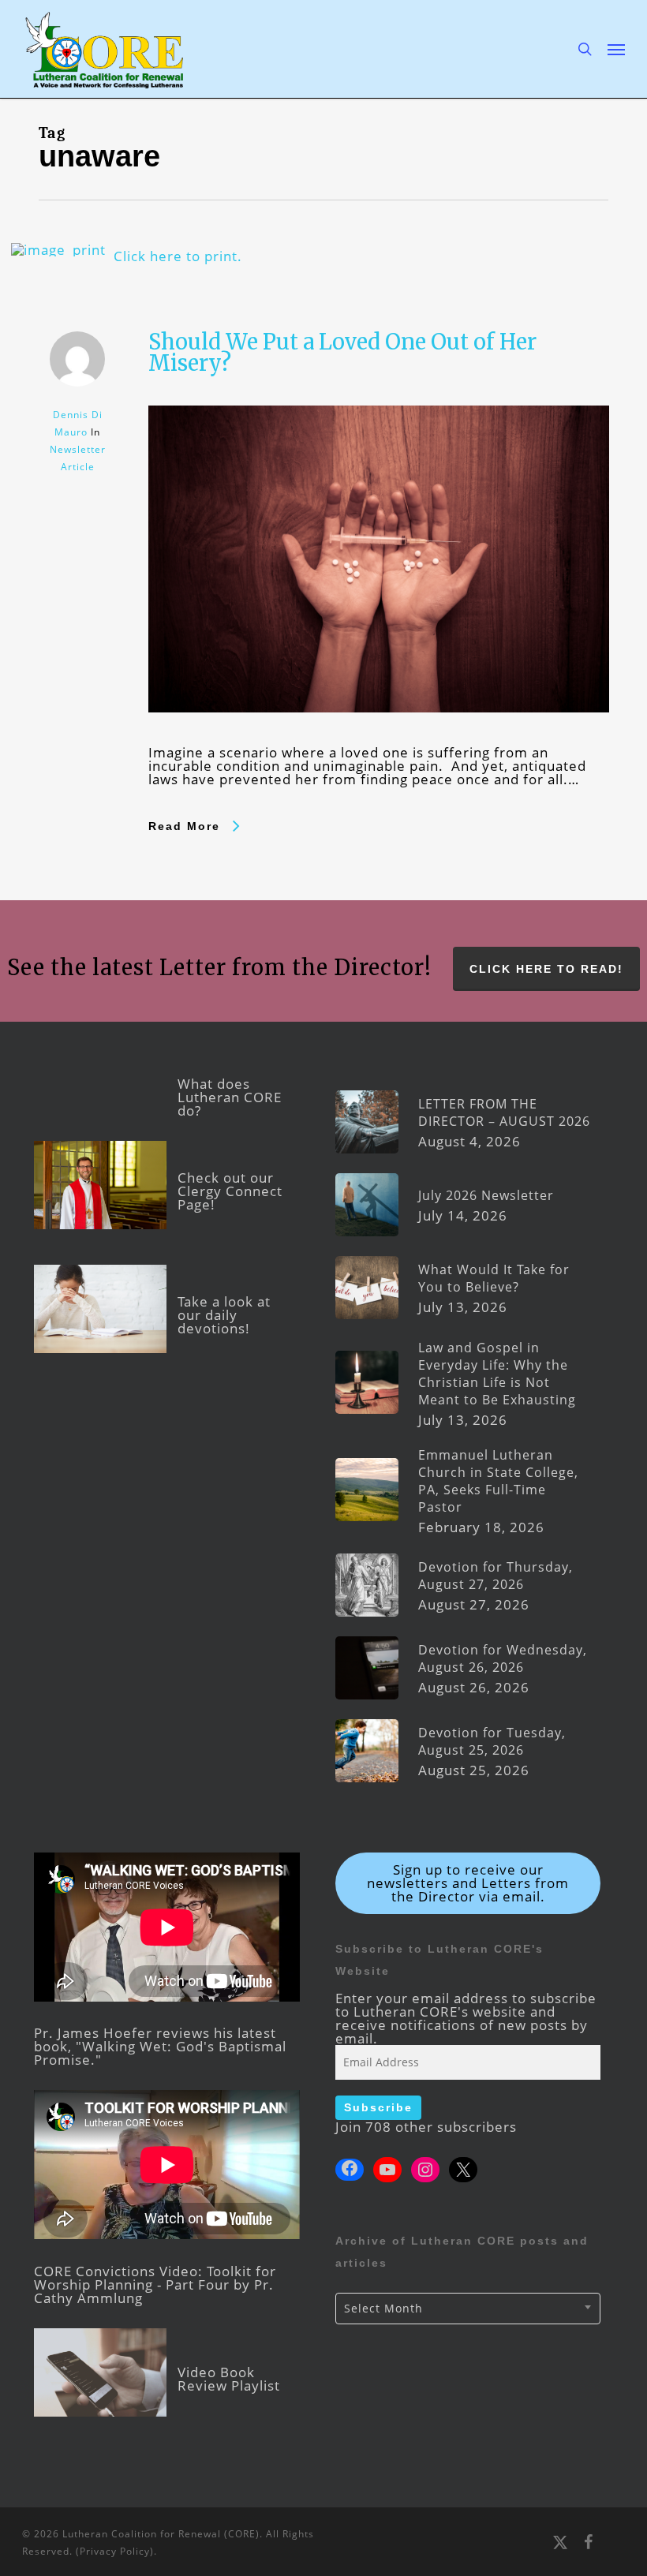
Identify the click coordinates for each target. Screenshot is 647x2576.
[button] (616, 49)
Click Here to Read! (546, 969)
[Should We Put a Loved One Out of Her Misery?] (378, 739)
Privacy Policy (115, 2551)
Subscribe (378, 2107)
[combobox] (468, 2309)
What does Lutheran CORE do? (230, 1097)
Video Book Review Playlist (229, 2379)
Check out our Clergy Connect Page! (230, 1191)
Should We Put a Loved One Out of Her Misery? (342, 352)
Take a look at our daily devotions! (224, 1315)
